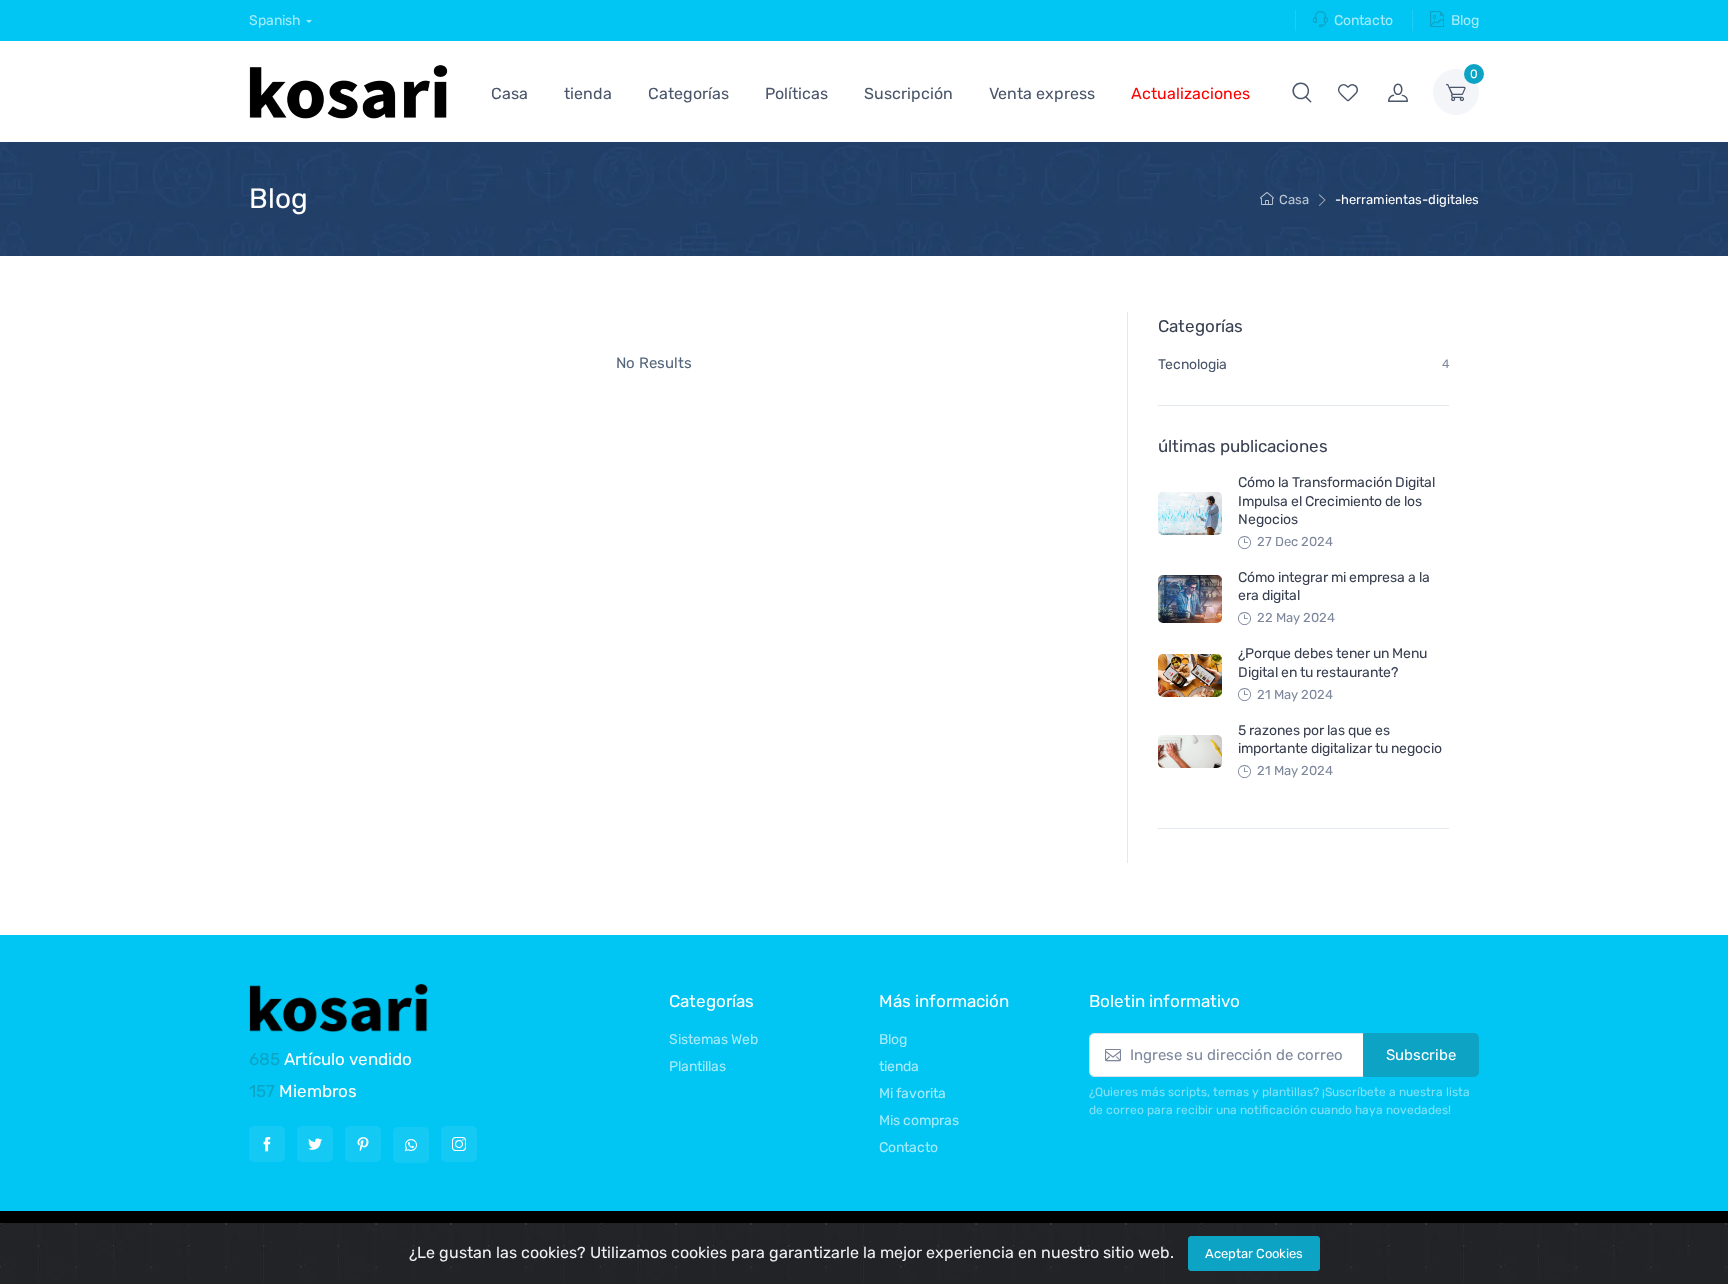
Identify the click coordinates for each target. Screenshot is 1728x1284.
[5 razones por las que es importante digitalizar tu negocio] (1190, 751)
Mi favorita (912, 1093)
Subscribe (1421, 1055)
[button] (1302, 92)
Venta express (1042, 93)
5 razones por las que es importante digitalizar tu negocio (1340, 739)
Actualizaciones (1190, 93)
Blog (1465, 20)
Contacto (1363, 20)
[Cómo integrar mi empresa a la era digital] (1190, 599)
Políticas (796, 93)
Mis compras (919, 1120)
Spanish (275, 20)
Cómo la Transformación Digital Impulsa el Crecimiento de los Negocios (1336, 500)
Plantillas (697, 1066)
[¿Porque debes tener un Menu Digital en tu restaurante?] (1190, 675)
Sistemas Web (713, 1039)
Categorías (688, 93)
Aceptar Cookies (1254, 1253)
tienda (588, 93)
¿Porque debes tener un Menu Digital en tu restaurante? (1332, 662)
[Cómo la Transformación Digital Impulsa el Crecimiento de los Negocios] (1190, 513)
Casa (509, 93)
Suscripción (908, 93)
